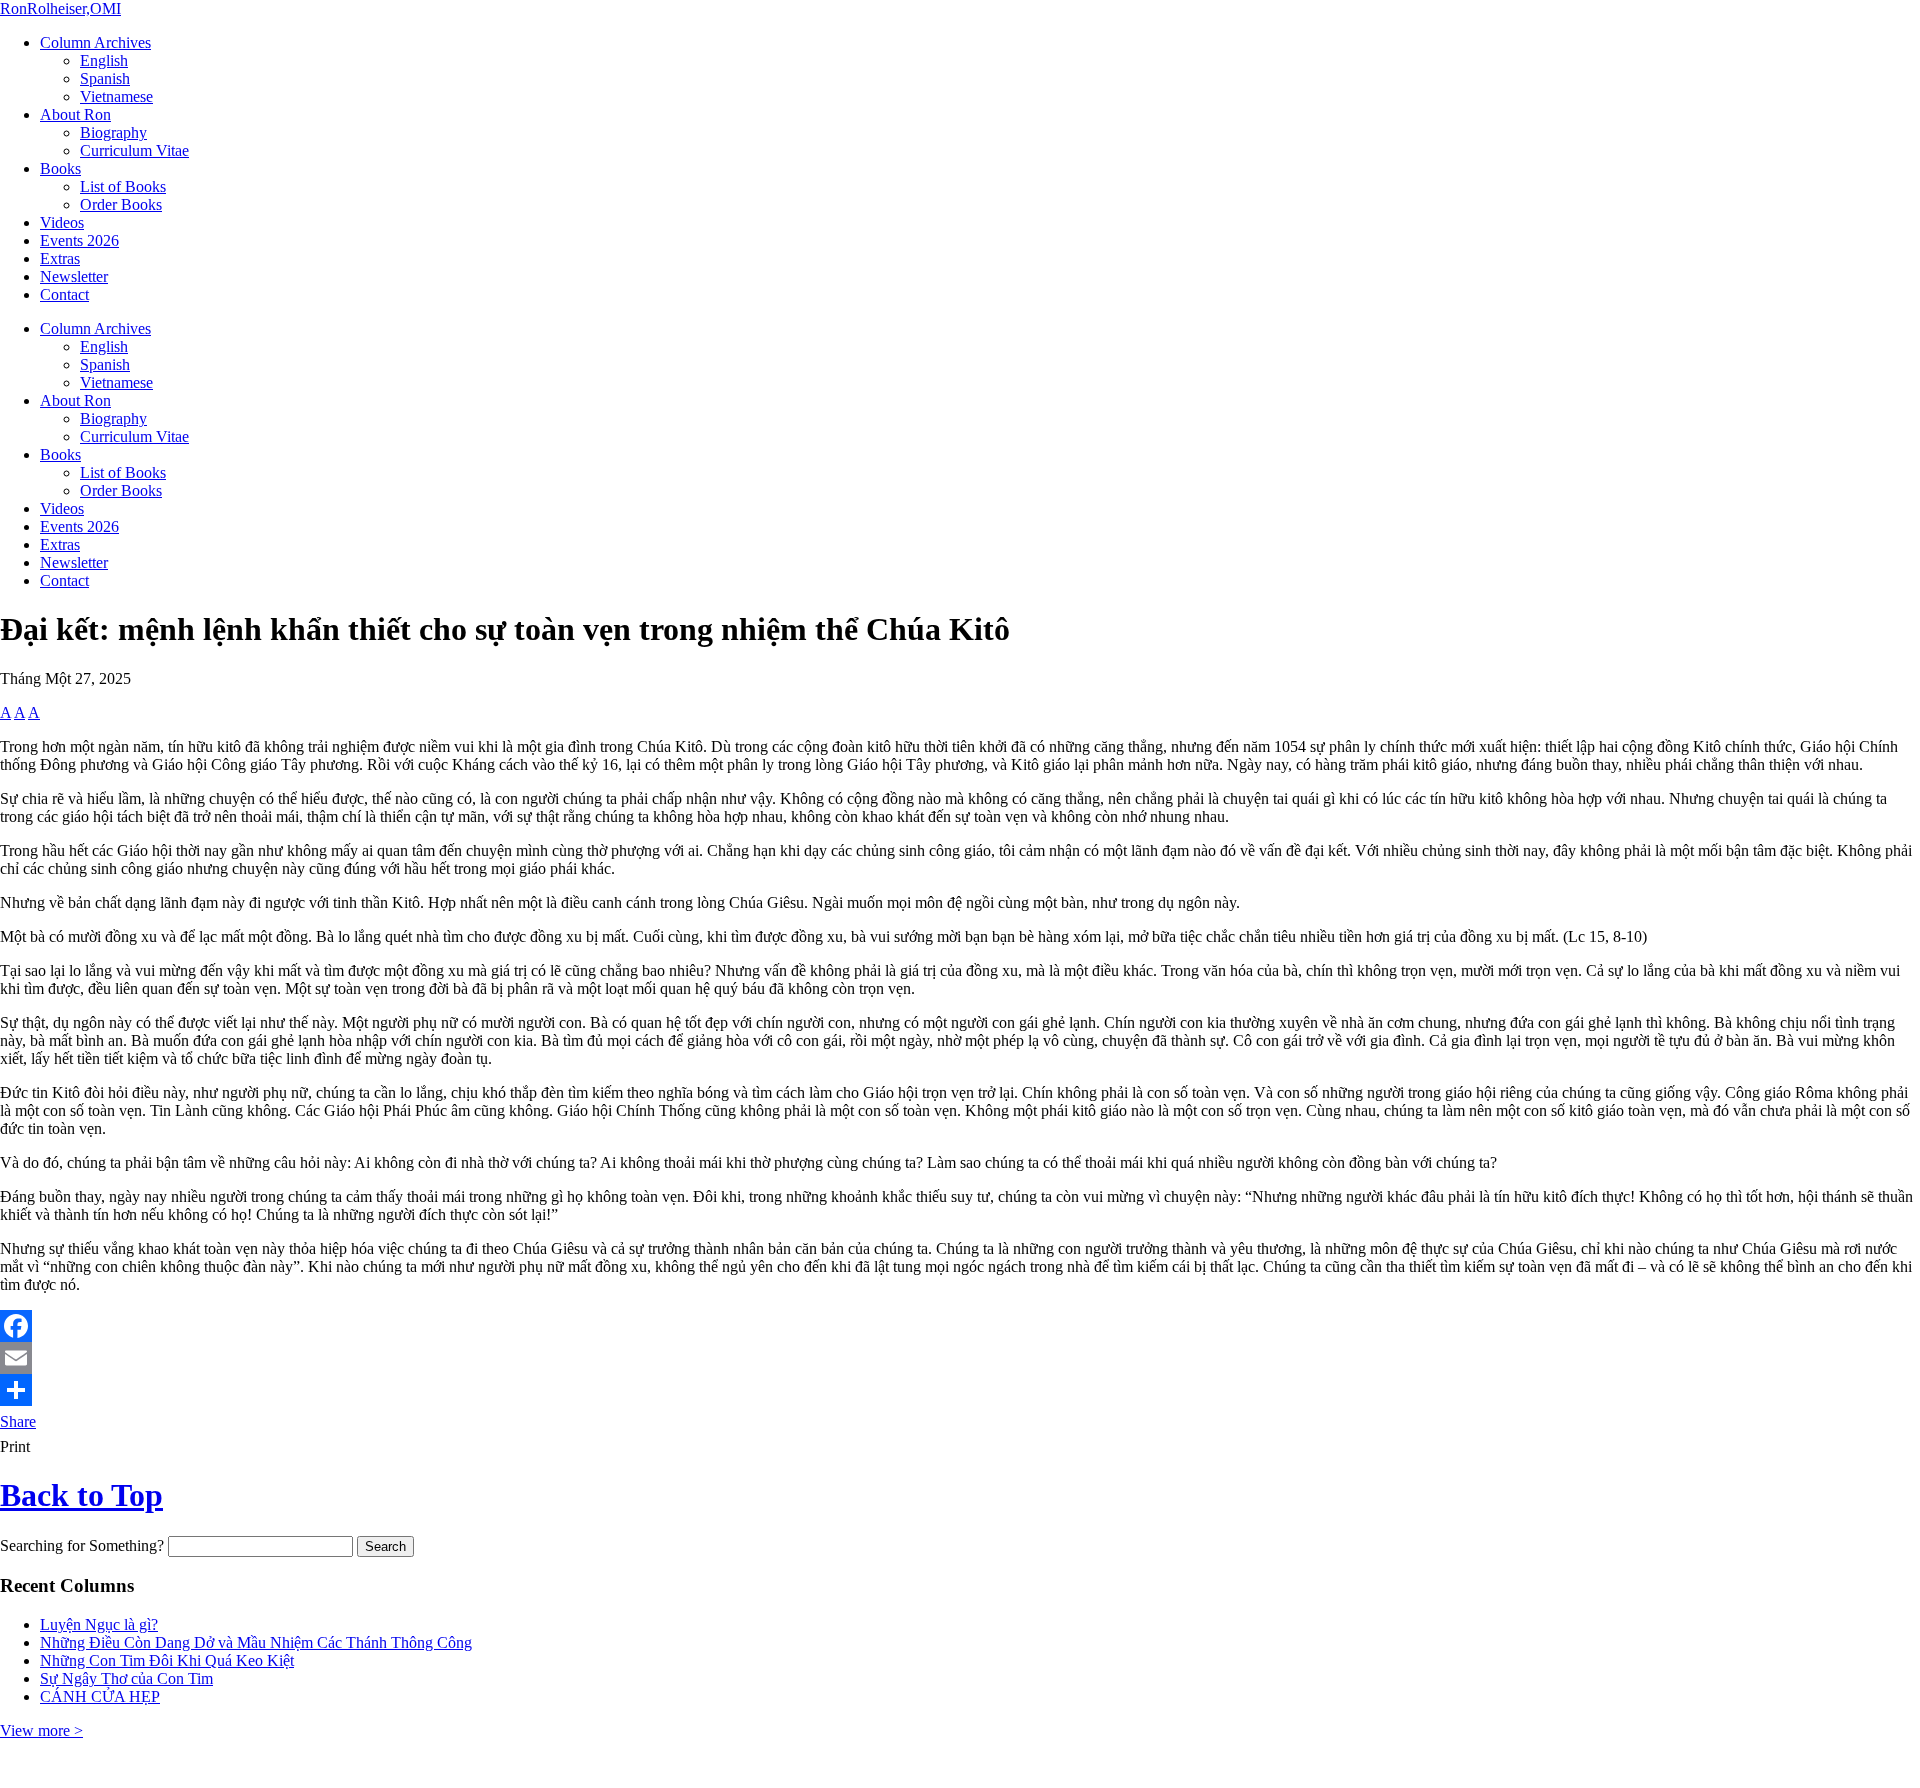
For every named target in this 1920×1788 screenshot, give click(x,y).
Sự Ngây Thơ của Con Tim (126, 1678)
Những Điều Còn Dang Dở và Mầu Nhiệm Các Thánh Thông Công (256, 1642)
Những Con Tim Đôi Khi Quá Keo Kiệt (167, 1660)
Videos (62, 222)
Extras (60, 258)
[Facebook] (960, 1326)
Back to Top (81, 1495)
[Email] (960, 1358)
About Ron (75, 114)
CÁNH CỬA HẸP (100, 1696)
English (104, 60)
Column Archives (95, 42)
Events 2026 (79, 240)
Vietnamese (116, 96)
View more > (41, 1730)
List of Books (123, 186)
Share (18, 1421)
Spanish (105, 78)
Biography (113, 132)
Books (60, 168)
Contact (64, 294)
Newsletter (74, 276)
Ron (60, 8)
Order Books (121, 204)
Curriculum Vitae (134, 150)
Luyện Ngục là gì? (99, 1624)
